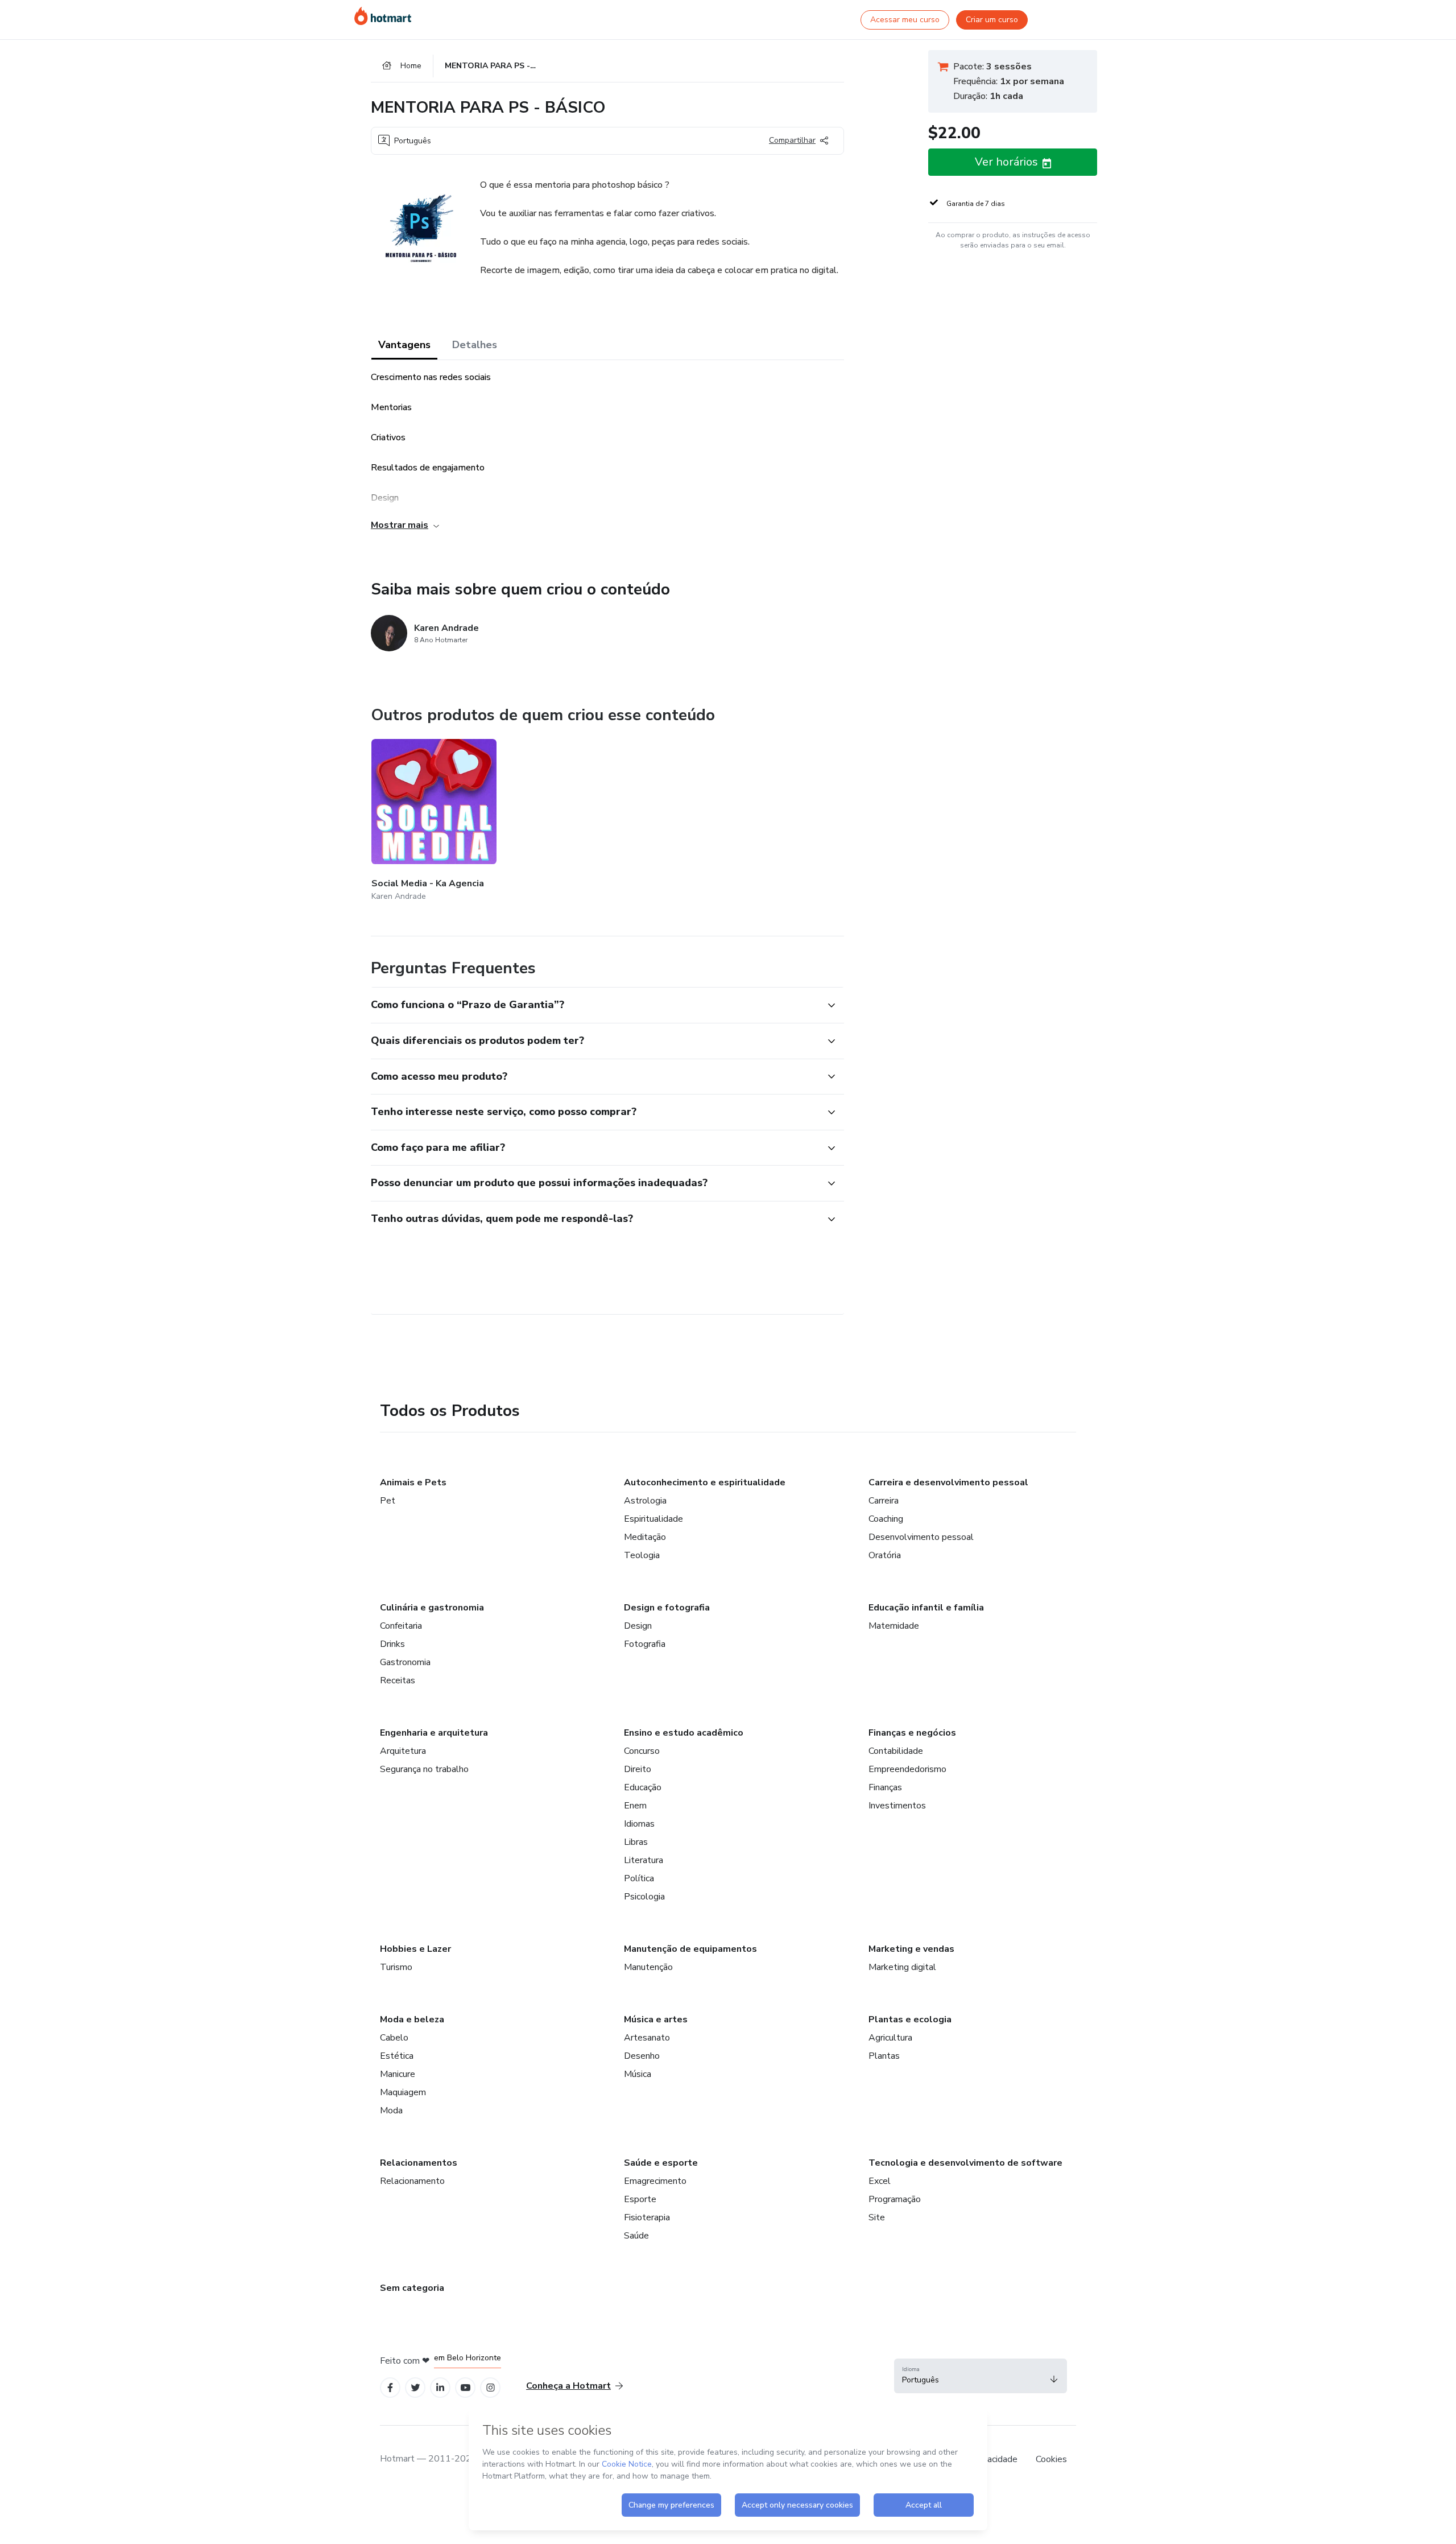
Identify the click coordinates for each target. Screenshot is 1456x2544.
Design (638, 1626)
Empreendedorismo (907, 1769)
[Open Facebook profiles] (390, 2388)
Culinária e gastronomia (432, 1608)
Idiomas (639, 1824)
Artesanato (647, 2038)
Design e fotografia (667, 1608)
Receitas (398, 1680)
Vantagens (404, 345)
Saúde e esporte (661, 2163)
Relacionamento (412, 2181)
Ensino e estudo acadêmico (684, 1733)
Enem (635, 1806)
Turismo (396, 1967)
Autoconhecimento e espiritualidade (705, 1482)
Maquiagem (403, 2092)
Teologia (642, 1555)
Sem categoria (412, 2288)
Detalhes (475, 345)
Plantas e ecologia (910, 2019)
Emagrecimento (655, 2181)
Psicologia (644, 1897)
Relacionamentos (419, 2163)
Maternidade (894, 1626)
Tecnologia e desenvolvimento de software (965, 2163)
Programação (895, 2199)
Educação (643, 1787)
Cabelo (394, 2038)
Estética (397, 2056)
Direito (638, 1769)
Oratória (885, 1555)
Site (877, 2217)
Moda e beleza (412, 2019)
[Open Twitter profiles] (415, 2388)
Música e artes (656, 2019)
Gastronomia (405, 1662)
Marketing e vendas (911, 1949)
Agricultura (890, 2038)
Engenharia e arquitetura (434, 1733)
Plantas (884, 2056)
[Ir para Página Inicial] (383, 16)
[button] (595, 1005)
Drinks (392, 1644)
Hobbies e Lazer (415, 1949)
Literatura (644, 1860)
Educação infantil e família (926, 1608)
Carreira (884, 1501)
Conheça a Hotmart (568, 2386)
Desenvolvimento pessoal (921, 1537)
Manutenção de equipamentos (690, 1949)
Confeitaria (401, 1626)
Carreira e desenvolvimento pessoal (948, 1482)
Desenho (642, 2056)
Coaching (886, 1519)
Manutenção (648, 1967)
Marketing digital (902, 1967)
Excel (880, 2181)
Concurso (642, 1751)
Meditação (645, 1537)
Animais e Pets (413, 1482)
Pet (388, 1501)
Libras (636, 1842)
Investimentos (897, 1806)
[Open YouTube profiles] (466, 2388)
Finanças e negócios (912, 1733)
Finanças (885, 1787)
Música (638, 2074)
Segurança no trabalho (424, 1769)
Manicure (398, 2074)
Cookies (1051, 2459)
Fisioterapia (647, 2217)
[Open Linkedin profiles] (440, 2388)
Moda (391, 2111)
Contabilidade (896, 1751)
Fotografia (645, 1644)
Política (639, 1878)
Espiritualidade (653, 1519)
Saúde (636, 2236)
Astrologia (645, 1501)
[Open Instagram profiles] (491, 2388)
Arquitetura (403, 1751)
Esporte (640, 2199)
